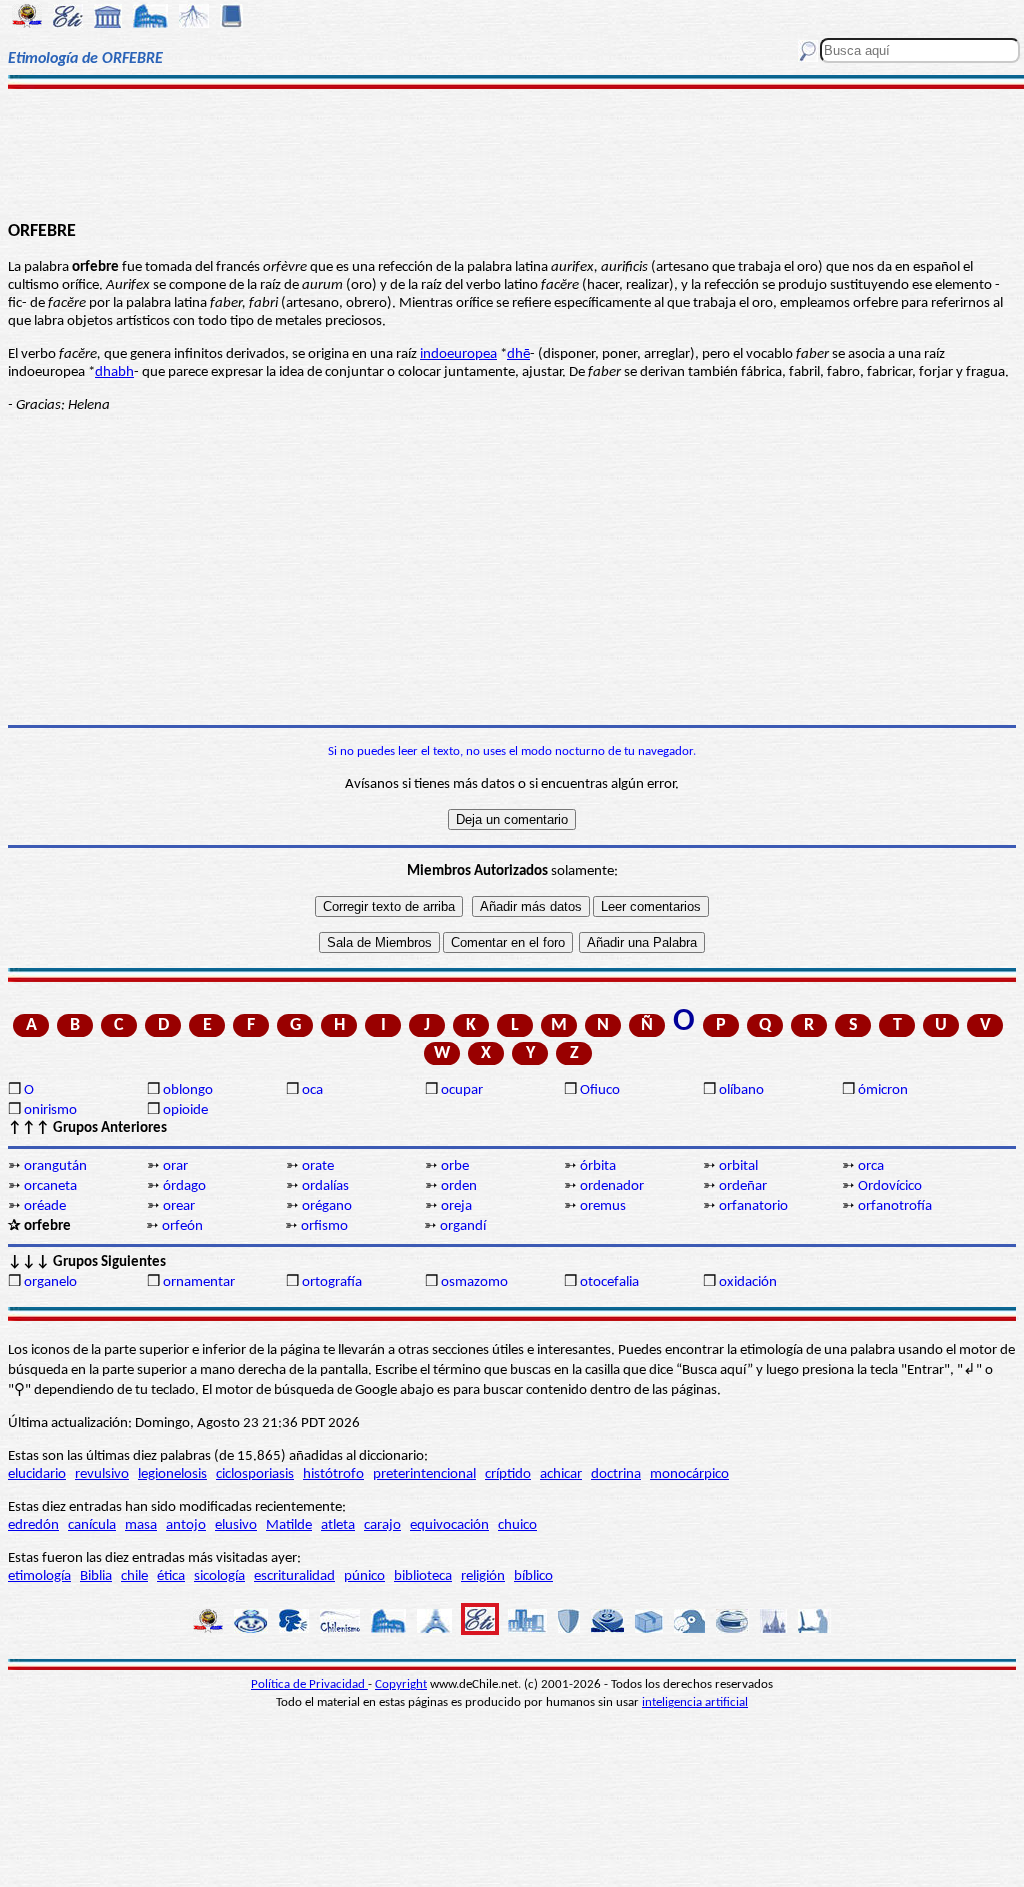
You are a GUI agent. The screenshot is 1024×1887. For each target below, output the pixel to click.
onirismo (50, 1110)
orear (179, 1206)
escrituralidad (294, 1576)
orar (175, 1166)
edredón (33, 1525)
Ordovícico (890, 1186)
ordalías (325, 1186)
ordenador (612, 1186)
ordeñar (743, 1186)
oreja (456, 1206)
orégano (327, 1206)
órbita (598, 1166)
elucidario (37, 1474)
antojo (186, 1525)
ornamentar (199, 1282)
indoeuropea (458, 354)
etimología (39, 1576)
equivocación (449, 1525)
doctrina (616, 1474)
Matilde (289, 1525)
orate (318, 1166)
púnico (364, 1576)
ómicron (883, 1090)
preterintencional (424, 1474)
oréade (45, 1206)
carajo (382, 1525)
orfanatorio (753, 1206)
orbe (455, 1166)
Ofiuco (600, 1090)
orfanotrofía (895, 1206)
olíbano (741, 1090)
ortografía (332, 1282)
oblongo (188, 1090)
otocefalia (609, 1282)
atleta (338, 1525)
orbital (738, 1166)
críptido (508, 1474)
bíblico (533, 1576)
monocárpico (689, 1474)
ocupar (462, 1090)
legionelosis (172, 1474)
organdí (463, 1226)
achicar (561, 1474)
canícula (92, 1525)
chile (134, 1576)
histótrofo (333, 1474)
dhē (518, 354)
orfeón (182, 1226)
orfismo (324, 1226)
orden (459, 1186)
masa (141, 1525)
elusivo (236, 1525)
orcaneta (50, 1186)
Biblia (96, 1576)
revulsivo (102, 1474)
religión (483, 1576)
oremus (603, 1206)
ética (171, 1576)
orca (871, 1166)
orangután (55, 1166)
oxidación (748, 1282)
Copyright (401, 1684)
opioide (185, 1110)
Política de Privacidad (309, 1684)
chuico (517, 1525)
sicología (219, 1576)
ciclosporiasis (255, 1474)
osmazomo (474, 1282)
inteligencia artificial (695, 1702)
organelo (50, 1282)
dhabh (114, 372)
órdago (184, 1186)
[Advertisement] (512, 152)
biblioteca (423, 1576)
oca (312, 1090)
